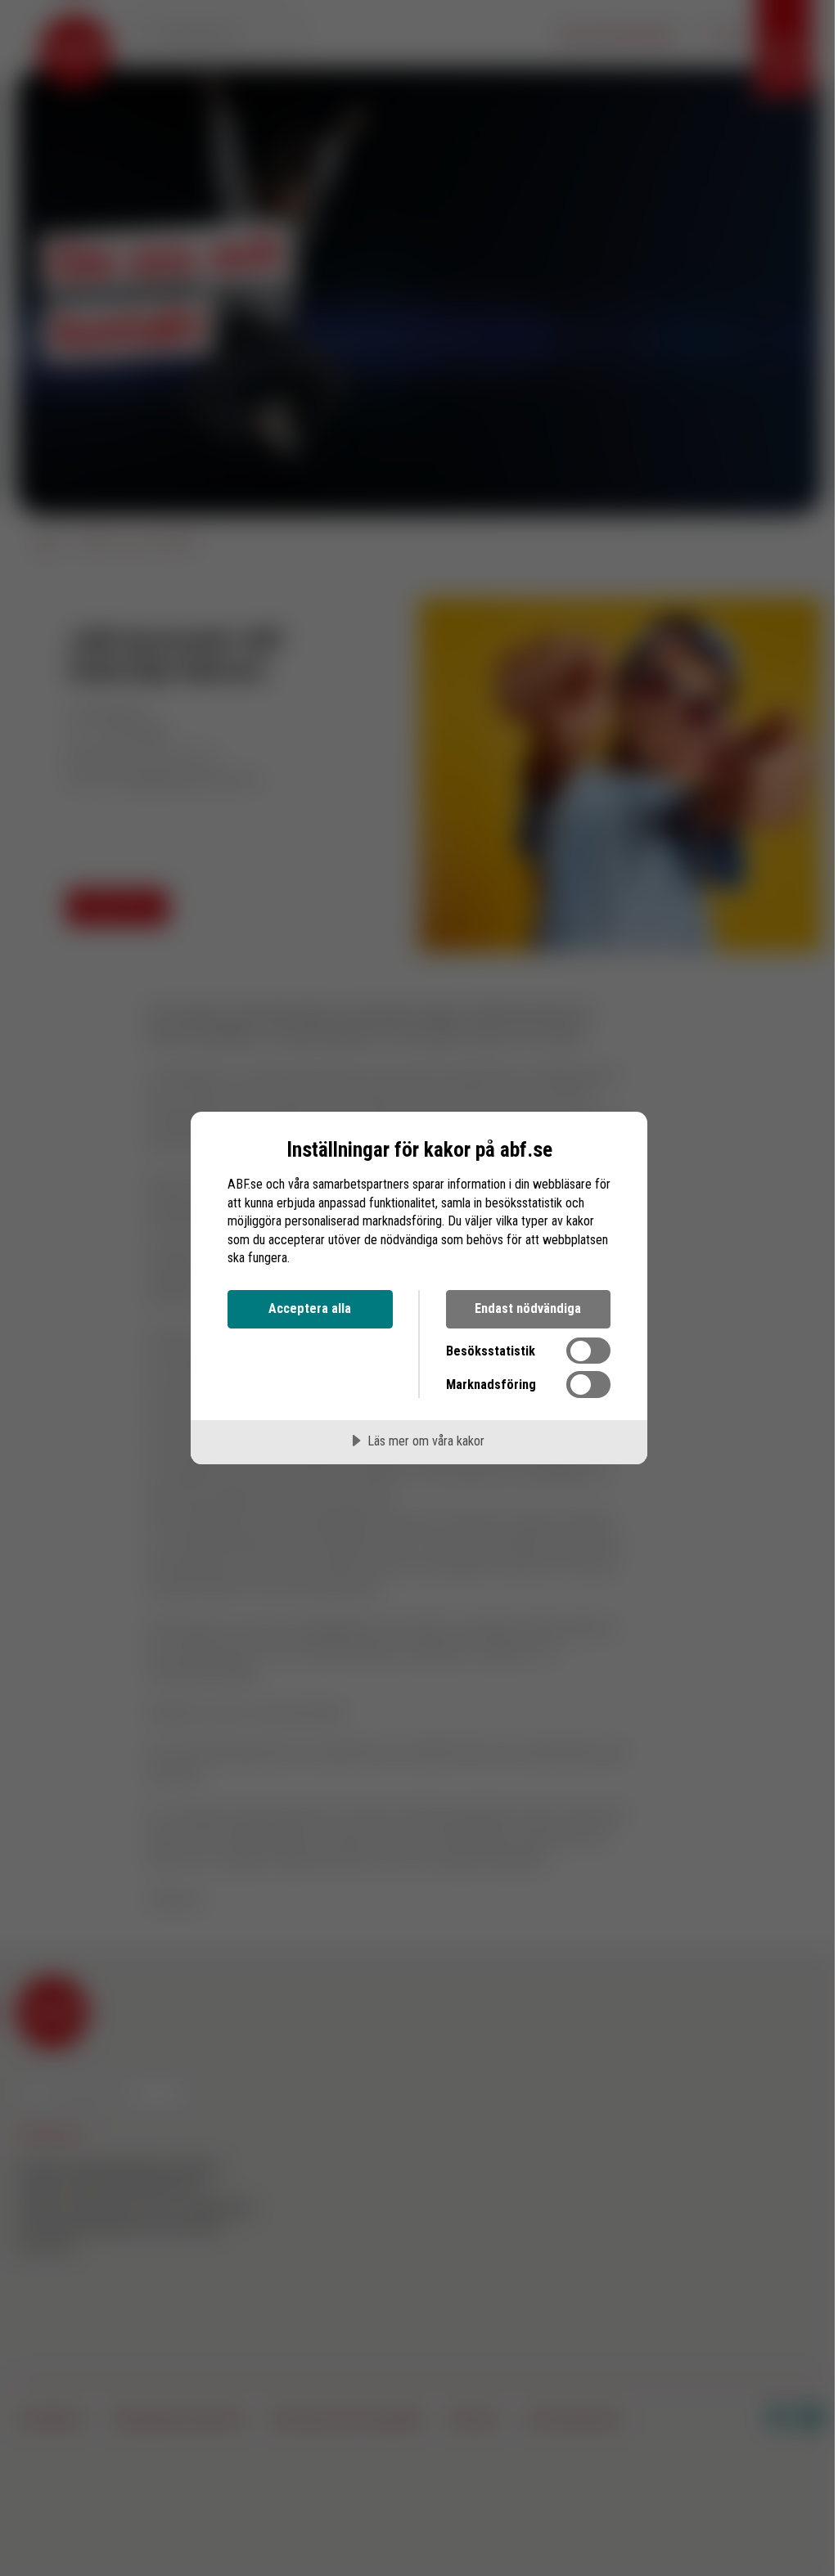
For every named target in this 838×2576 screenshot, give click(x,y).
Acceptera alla (310, 1308)
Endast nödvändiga (528, 1308)
